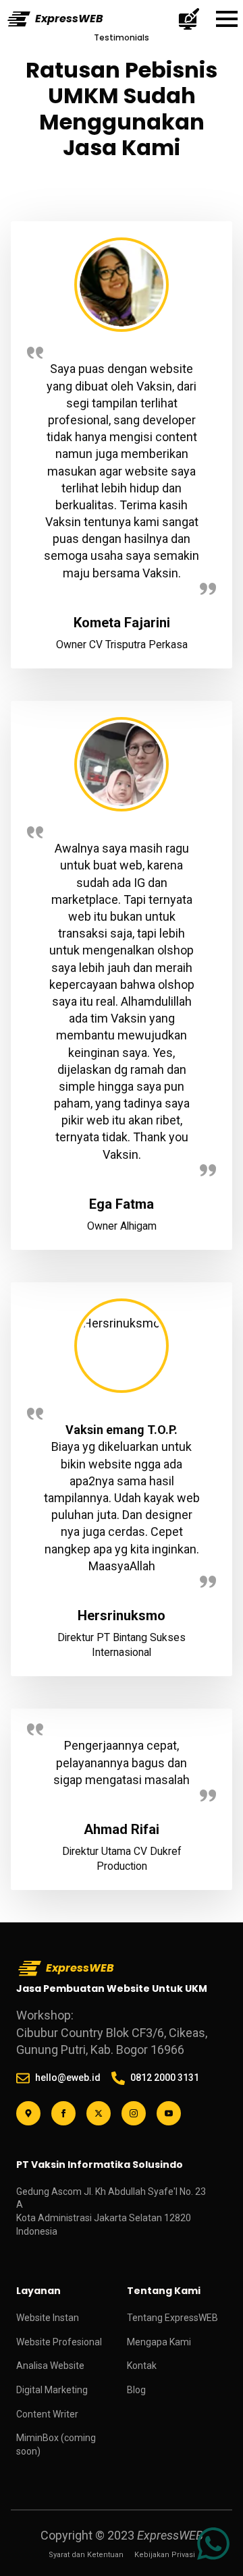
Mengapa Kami (159, 2342)
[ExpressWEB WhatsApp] (213, 2544)
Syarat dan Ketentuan (86, 2555)
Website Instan (48, 2318)
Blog (136, 2390)
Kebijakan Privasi (165, 2555)
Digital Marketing (52, 2390)
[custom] (28, 2113)
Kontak (142, 2366)
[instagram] (134, 2113)
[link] (213, 2544)
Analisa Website (50, 2366)
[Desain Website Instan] (189, 19)
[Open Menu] (227, 19)
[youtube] (169, 2113)
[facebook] (63, 2113)
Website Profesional (59, 2342)
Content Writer (47, 2414)
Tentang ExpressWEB (172, 2318)
